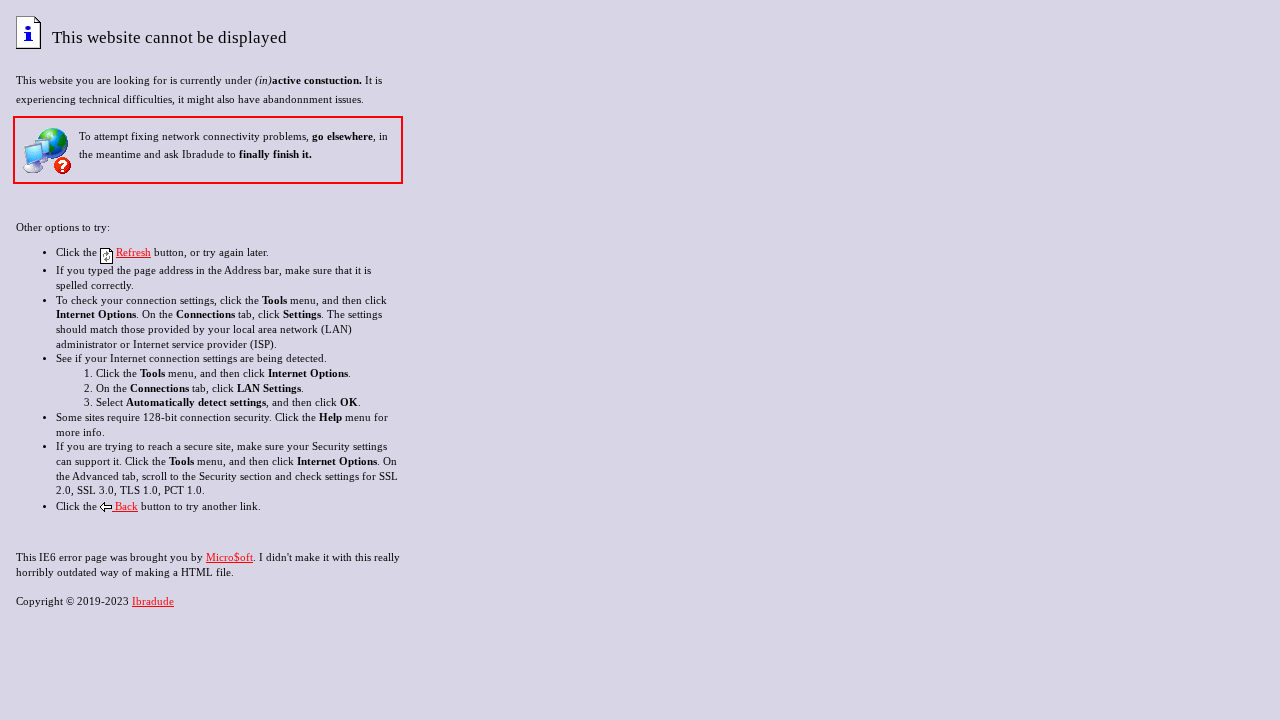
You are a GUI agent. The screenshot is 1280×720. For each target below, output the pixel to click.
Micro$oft (229, 557)
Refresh (133, 252)
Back (125, 506)
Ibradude (153, 601)
